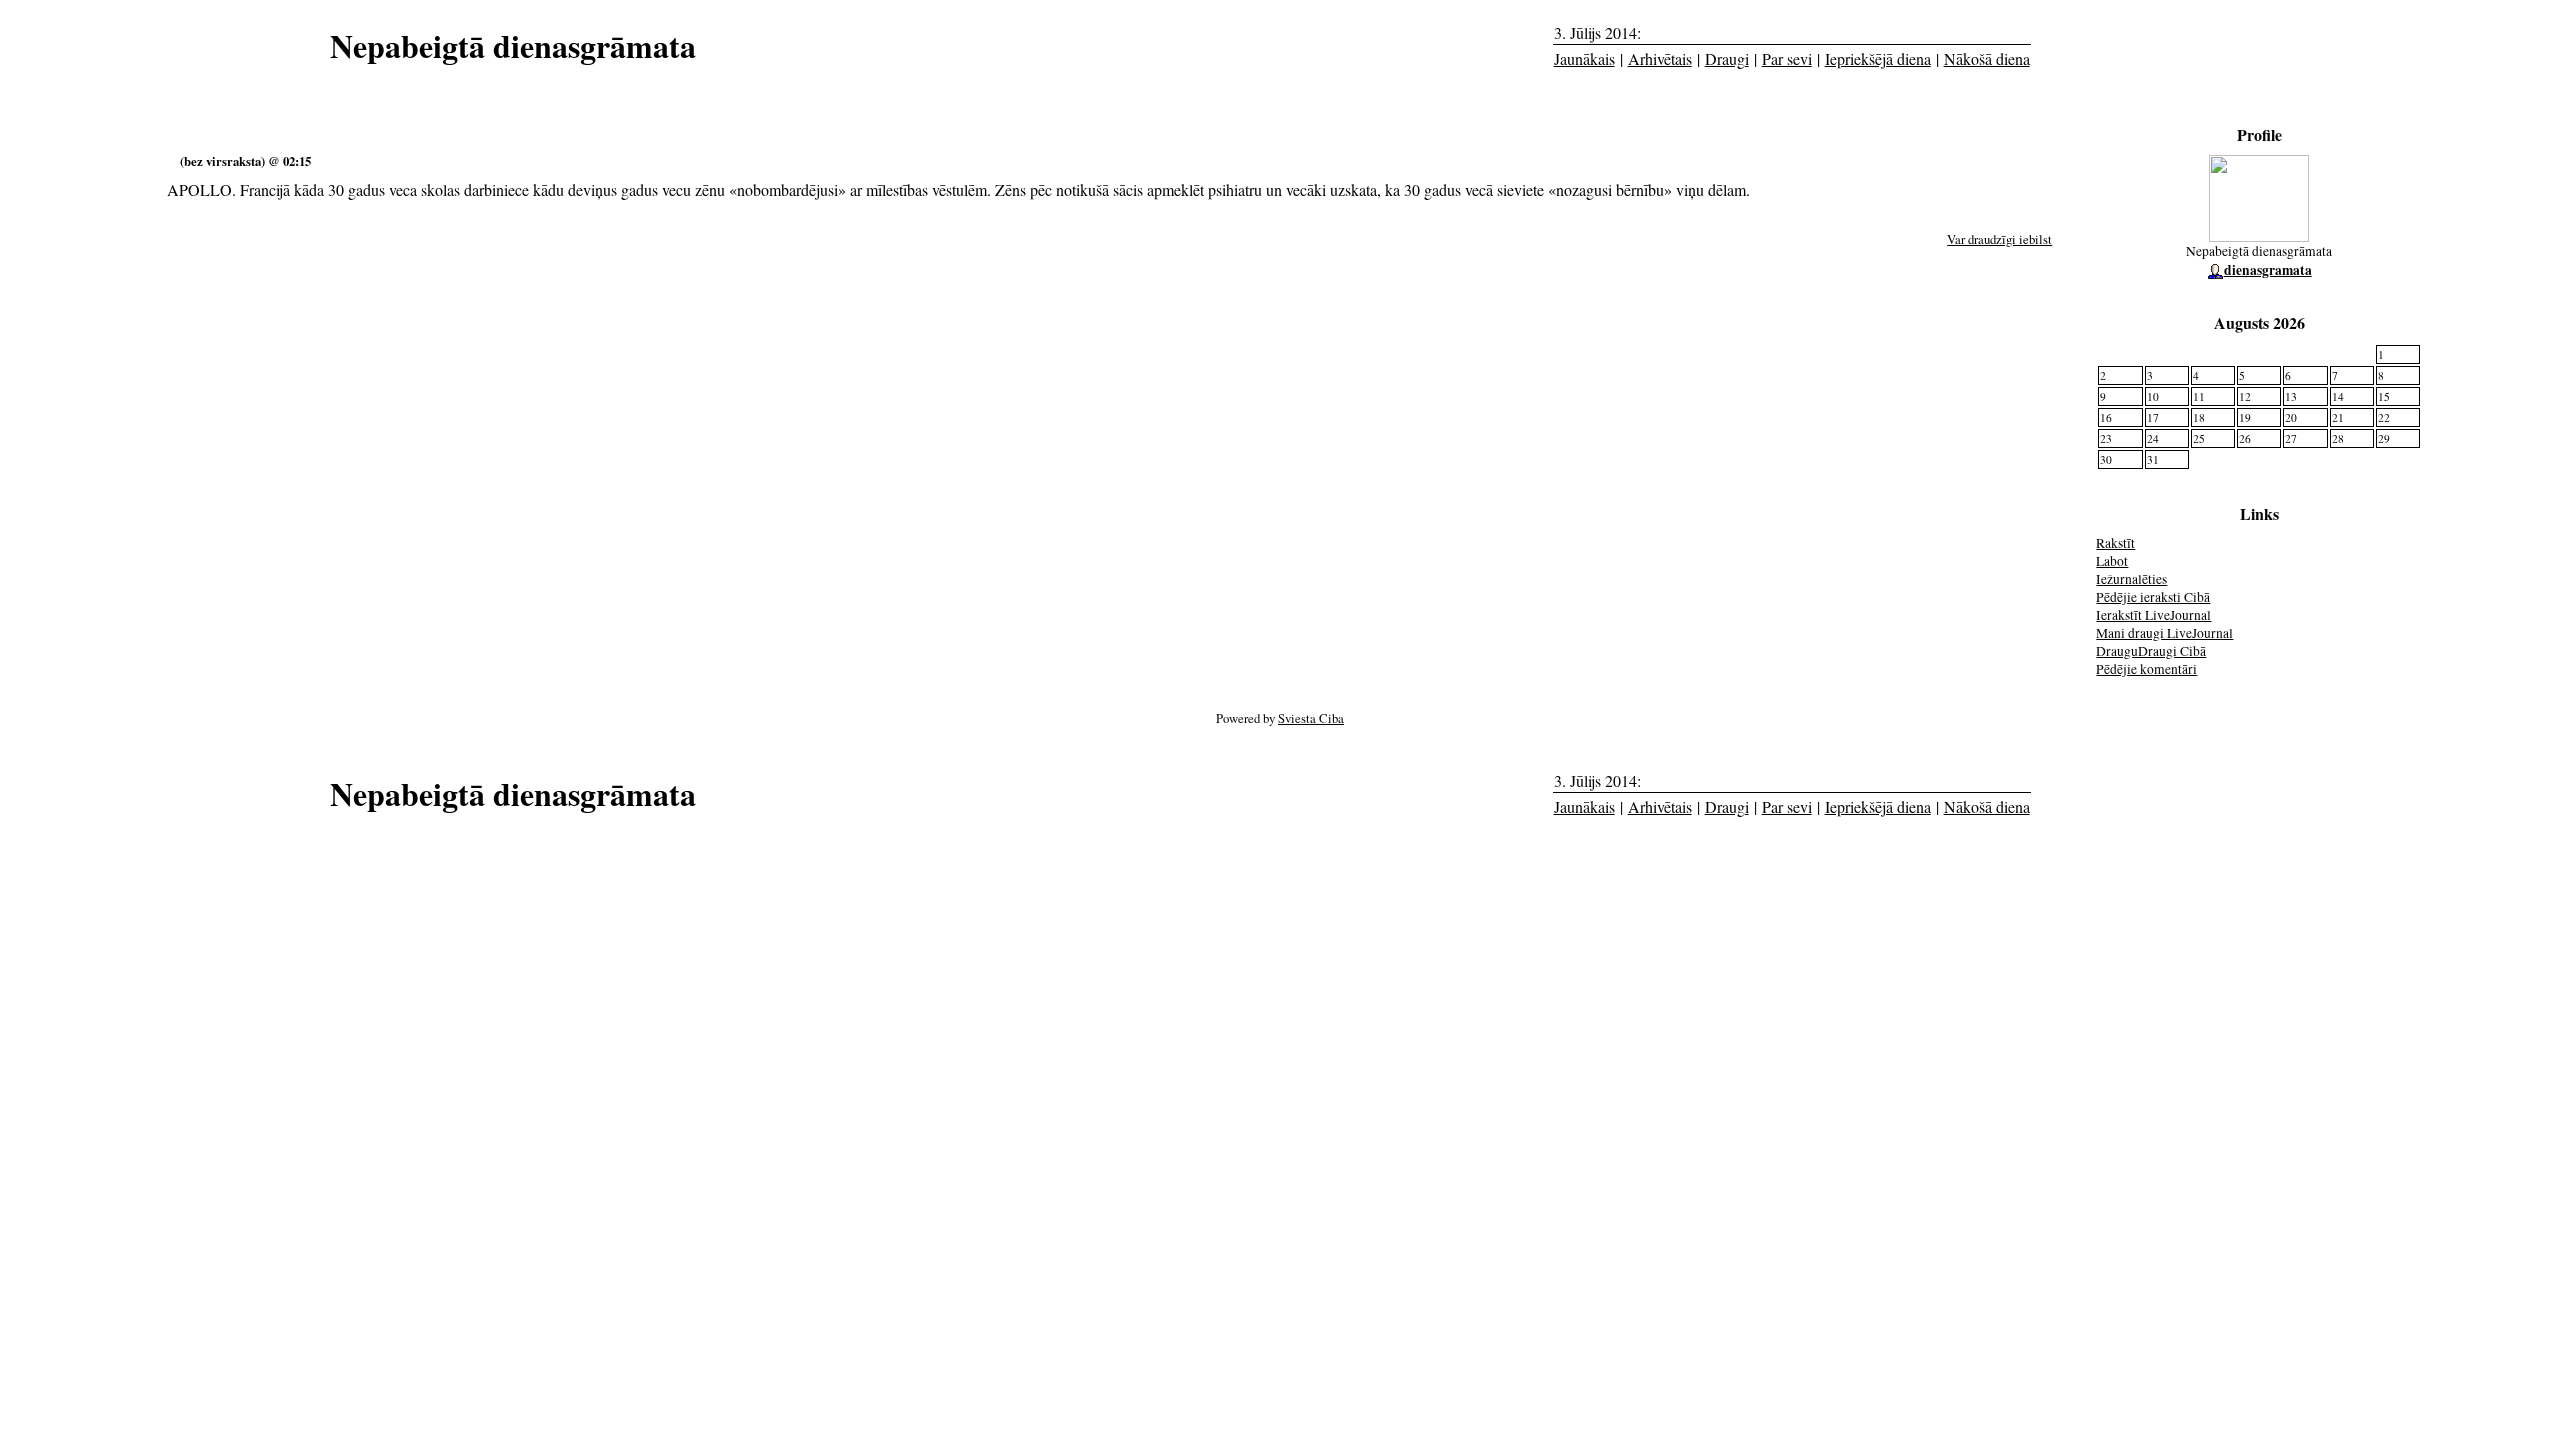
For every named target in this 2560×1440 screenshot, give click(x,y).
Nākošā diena (1987, 58)
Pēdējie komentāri (2146, 669)
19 (2245, 417)
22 (2384, 417)
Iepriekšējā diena (1878, 58)
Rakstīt (2115, 543)
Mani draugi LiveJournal (2164, 633)
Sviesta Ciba (1311, 718)
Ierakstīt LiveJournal (2153, 615)
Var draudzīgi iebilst (1999, 239)
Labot (2112, 561)
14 (2338, 396)
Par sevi (1787, 58)
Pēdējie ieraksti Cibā (2153, 597)
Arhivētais (1660, 58)
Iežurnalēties (2131, 579)
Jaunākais (1584, 58)
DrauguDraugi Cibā (2151, 651)
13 (2291, 396)
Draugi (1727, 58)
